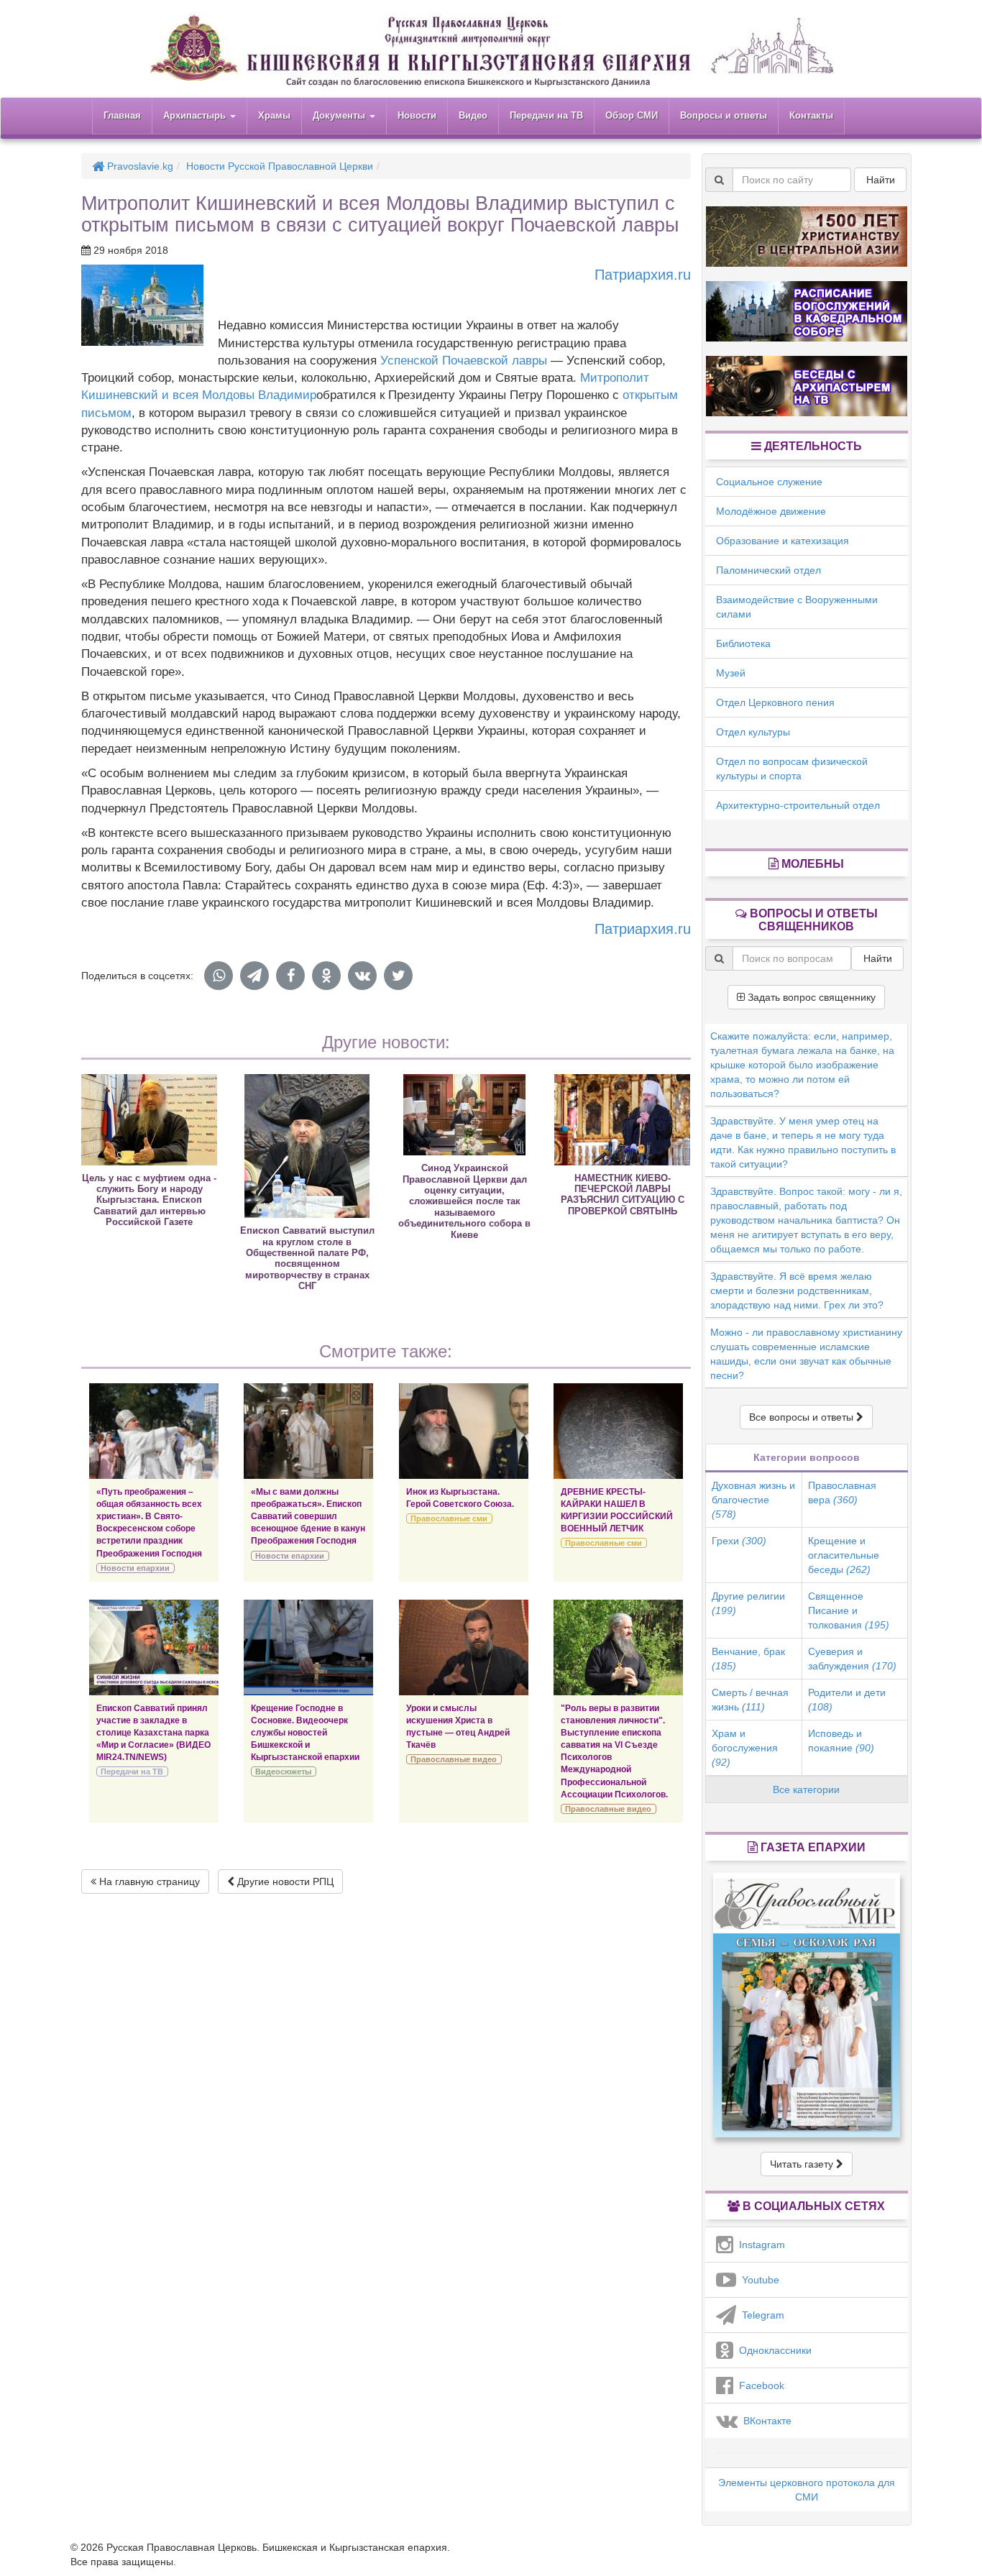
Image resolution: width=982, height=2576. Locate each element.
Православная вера (842, 1493)
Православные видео (454, 1759)
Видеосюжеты (283, 1771)
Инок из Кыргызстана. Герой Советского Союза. (460, 1498)
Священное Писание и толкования (849, 1610)
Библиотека (743, 643)
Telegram (760, 2315)
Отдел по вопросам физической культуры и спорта (792, 769)
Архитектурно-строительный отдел (798, 805)
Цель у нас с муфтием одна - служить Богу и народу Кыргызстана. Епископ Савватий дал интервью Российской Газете (149, 1200)
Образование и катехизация (783, 541)
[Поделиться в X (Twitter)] (398, 976)
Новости (417, 115)
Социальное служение (769, 482)
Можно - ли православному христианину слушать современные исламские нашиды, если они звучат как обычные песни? (806, 1354)
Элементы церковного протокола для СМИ (807, 2490)
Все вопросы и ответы (803, 1417)
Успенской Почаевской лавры (464, 361)
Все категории (806, 1789)
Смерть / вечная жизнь (750, 1700)
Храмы (274, 115)
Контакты (811, 115)
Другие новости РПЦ (284, 1881)
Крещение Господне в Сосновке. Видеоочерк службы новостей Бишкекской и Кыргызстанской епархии (305, 1733)
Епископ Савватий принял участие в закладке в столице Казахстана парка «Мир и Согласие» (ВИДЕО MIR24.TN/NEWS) (153, 1733)
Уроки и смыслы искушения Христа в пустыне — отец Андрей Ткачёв (458, 1727)
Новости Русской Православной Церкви (280, 166)
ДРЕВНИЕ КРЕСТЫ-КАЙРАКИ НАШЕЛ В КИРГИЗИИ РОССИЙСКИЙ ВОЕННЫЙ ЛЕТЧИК (617, 1510)
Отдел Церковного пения (775, 702)
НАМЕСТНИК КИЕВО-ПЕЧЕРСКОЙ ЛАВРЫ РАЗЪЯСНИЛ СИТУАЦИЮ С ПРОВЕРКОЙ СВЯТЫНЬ (623, 1195)
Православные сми (449, 1518)
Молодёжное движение (771, 511)
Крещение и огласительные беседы (844, 1555)
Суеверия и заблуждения (852, 1659)
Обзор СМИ (632, 115)
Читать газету (803, 2164)
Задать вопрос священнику (810, 997)
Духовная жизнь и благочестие (753, 1500)
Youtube (758, 2280)
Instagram (759, 2245)
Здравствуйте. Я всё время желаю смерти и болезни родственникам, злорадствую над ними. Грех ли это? (797, 1291)
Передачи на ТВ (546, 115)
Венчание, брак (748, 1659)
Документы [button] (340, 115)
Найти (881, 180)
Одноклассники (772, 2350)
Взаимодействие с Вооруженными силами (797, 607)
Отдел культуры (753, 732)
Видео (473, 115)
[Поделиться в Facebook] (290, 976)
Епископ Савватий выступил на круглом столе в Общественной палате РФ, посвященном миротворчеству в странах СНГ (307, 1258)
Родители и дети (847, 1700)
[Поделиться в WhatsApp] (219, 976)
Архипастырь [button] (196, 115)
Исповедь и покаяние (841, 1741)
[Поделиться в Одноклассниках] (326, 976)
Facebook (759, 2385)
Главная (122, 115)
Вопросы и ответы (724, 115)
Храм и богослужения (745, 1748)
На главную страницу (148, 1881)
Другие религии (748, 1603)
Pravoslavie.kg (139, 166)
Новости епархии (135, 1568)
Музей (731, 673)
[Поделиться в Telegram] (254, 976)
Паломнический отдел (768, 570)
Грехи (739, 1541)
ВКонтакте (765, 2421)
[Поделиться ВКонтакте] (362, 976)
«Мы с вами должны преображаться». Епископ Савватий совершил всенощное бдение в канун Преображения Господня (308, 1517)
